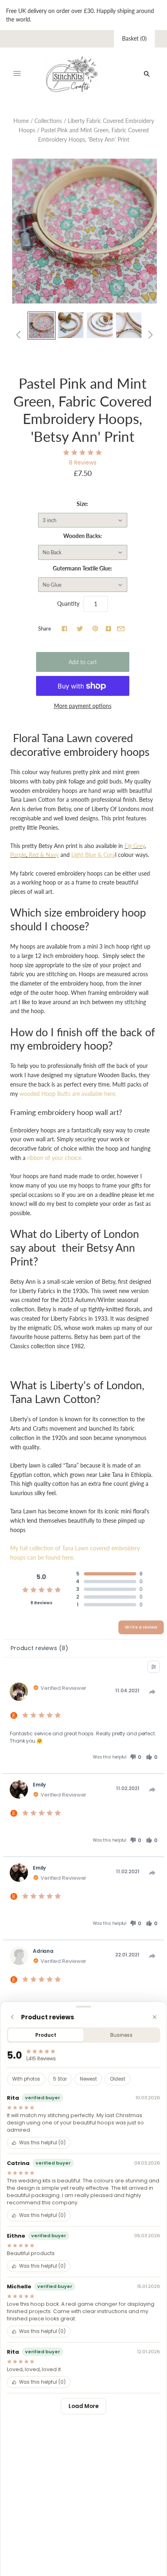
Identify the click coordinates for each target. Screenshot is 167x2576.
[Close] (155, 2017)
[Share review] (152, 1692)
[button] (135, 1757)
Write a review (141, 1627)
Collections (48, 121)
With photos (26, 2079)
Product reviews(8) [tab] (39, 1648)
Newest (88, 2079)
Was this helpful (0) (42, 2143)
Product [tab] (46, 2035)
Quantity (68, 604)
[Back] (12, 2017)
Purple (18, 855)
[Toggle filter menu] (154, 1667)
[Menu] (17, 74)
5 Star (60, 2079)
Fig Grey (135, 846)
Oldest (118, 2079)
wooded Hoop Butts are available (68, 1094)
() (134, 38)
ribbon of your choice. (55, 1158)
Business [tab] (121, 2035)
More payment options (83, 706)
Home (21, 121)
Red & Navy (44, 855)
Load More (83, 2406)
